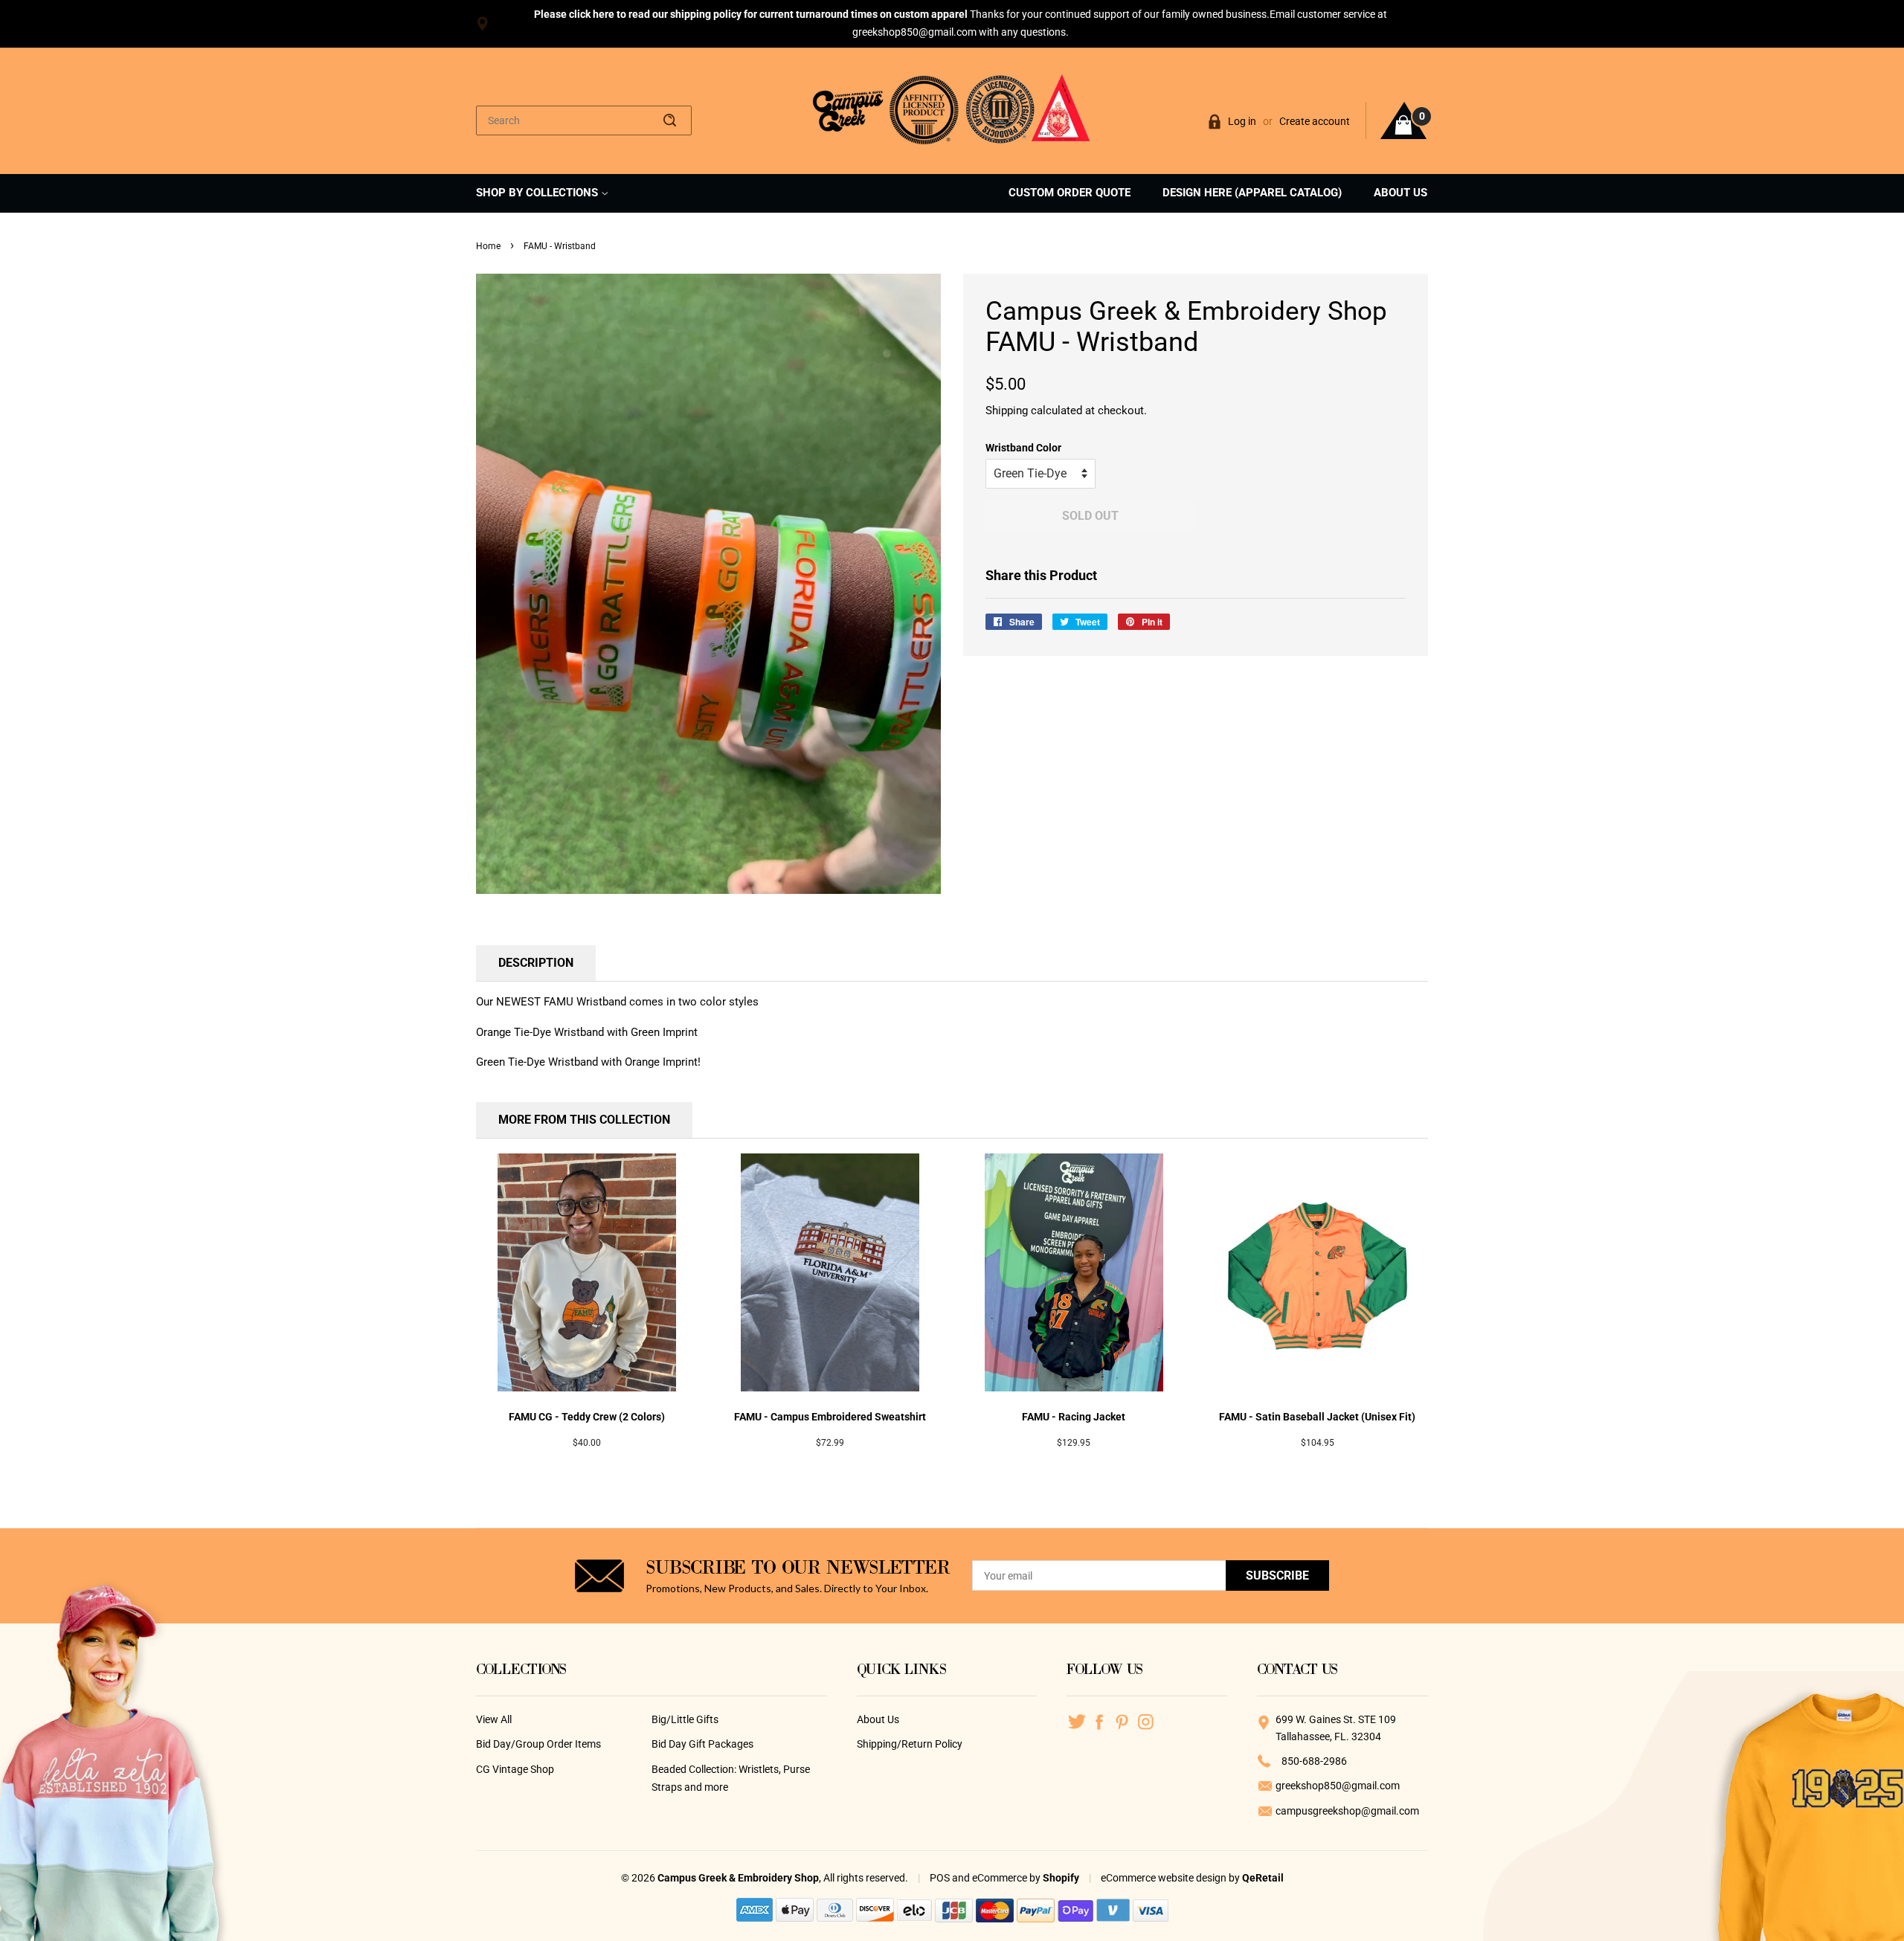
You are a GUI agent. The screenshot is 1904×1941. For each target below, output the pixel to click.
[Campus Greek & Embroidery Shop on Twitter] (1077, 1721)
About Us (878, 1719)
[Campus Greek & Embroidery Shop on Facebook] (1100, 1721)
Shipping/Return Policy (910, 1744)
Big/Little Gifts (685, 1719)
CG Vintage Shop (515, 1769)
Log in (1242, 121)
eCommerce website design (1165, 1878)
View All (494, 1719)
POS (940, 1878)
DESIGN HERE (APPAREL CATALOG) (1252, 193)
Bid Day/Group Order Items (538, 1744)
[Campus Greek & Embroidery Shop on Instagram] (1146, 1721)
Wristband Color (1023, 448)
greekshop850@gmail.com (1338, 1786)
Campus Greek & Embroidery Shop (738, 1878)
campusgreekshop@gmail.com (1347, 1811)
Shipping (1007, 411)
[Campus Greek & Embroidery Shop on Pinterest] (1123, 1721)
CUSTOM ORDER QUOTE (1070, 193)
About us (1400, 193)
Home (488, 246)
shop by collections (538, 193)
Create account (1315, 121)
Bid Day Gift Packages (702, 1744)
